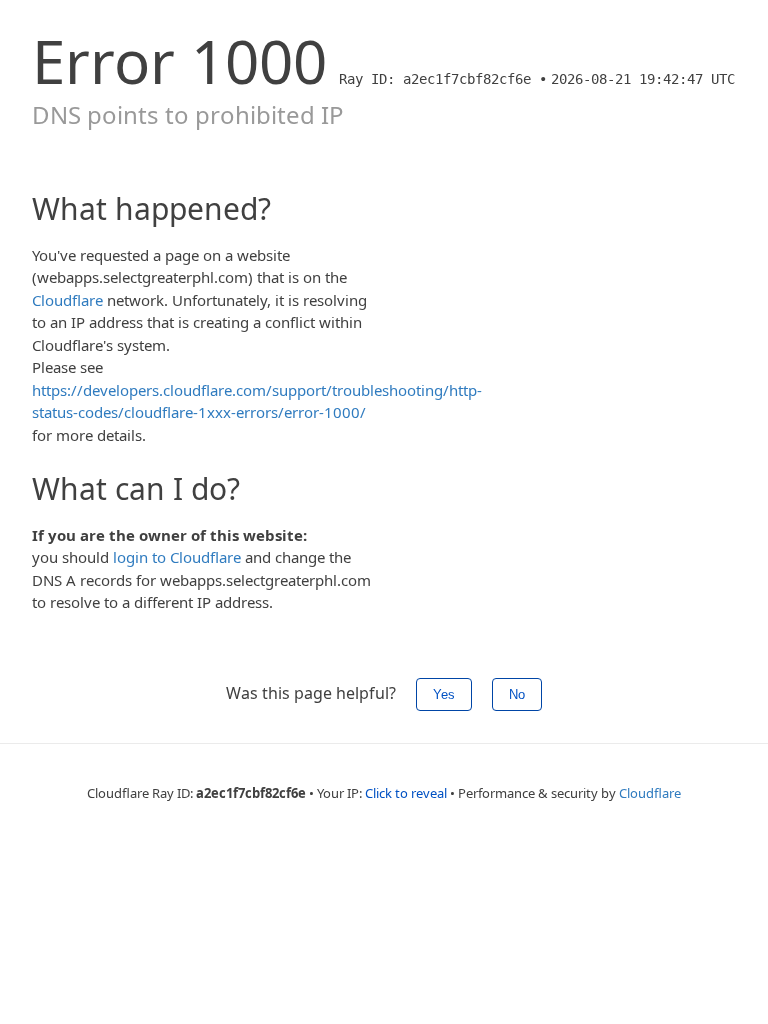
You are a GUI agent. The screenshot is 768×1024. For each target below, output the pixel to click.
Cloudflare (67, 300)
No (517, 694)
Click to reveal (406, 793)
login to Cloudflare (177, 557)
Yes (444, 694)
